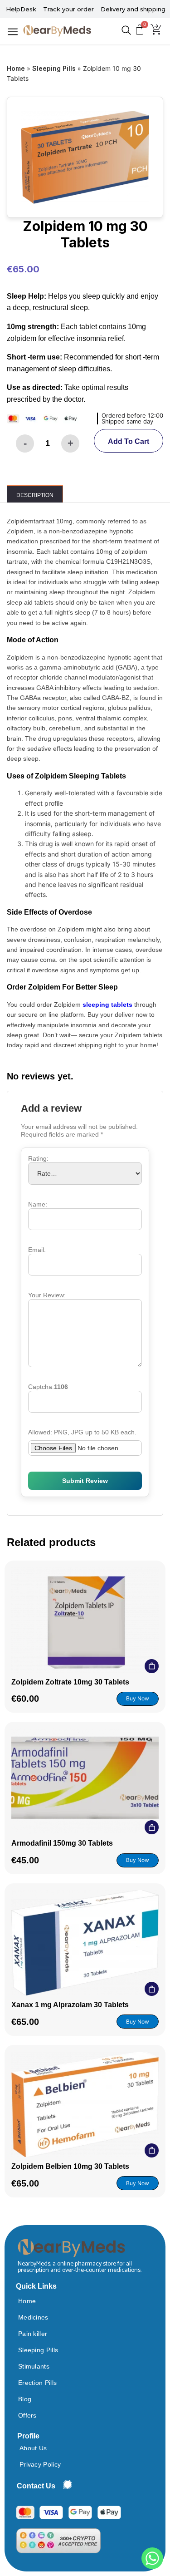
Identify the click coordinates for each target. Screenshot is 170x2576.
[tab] (34, 494)
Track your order (68, 9)
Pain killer (33, 2334)
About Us (33, 2448)
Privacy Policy (40, 2464)
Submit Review (85, 1481)
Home (16, 68)
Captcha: (48, 1387)
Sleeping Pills (54, 68)
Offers (27, 2415)
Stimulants (34, 2366)
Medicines (33, 2317)
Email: (37, 1250)
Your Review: (47, 1295)
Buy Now (138, 1698)
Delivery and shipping (133, 9)
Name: (38, 1204)
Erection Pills (37, 2383)
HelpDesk (21, 9)
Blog (25, 2399)
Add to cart (129, 441)
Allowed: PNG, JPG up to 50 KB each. (82, 1432)
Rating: (38, 1158)
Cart (152, 1666)
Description (35, 495)
